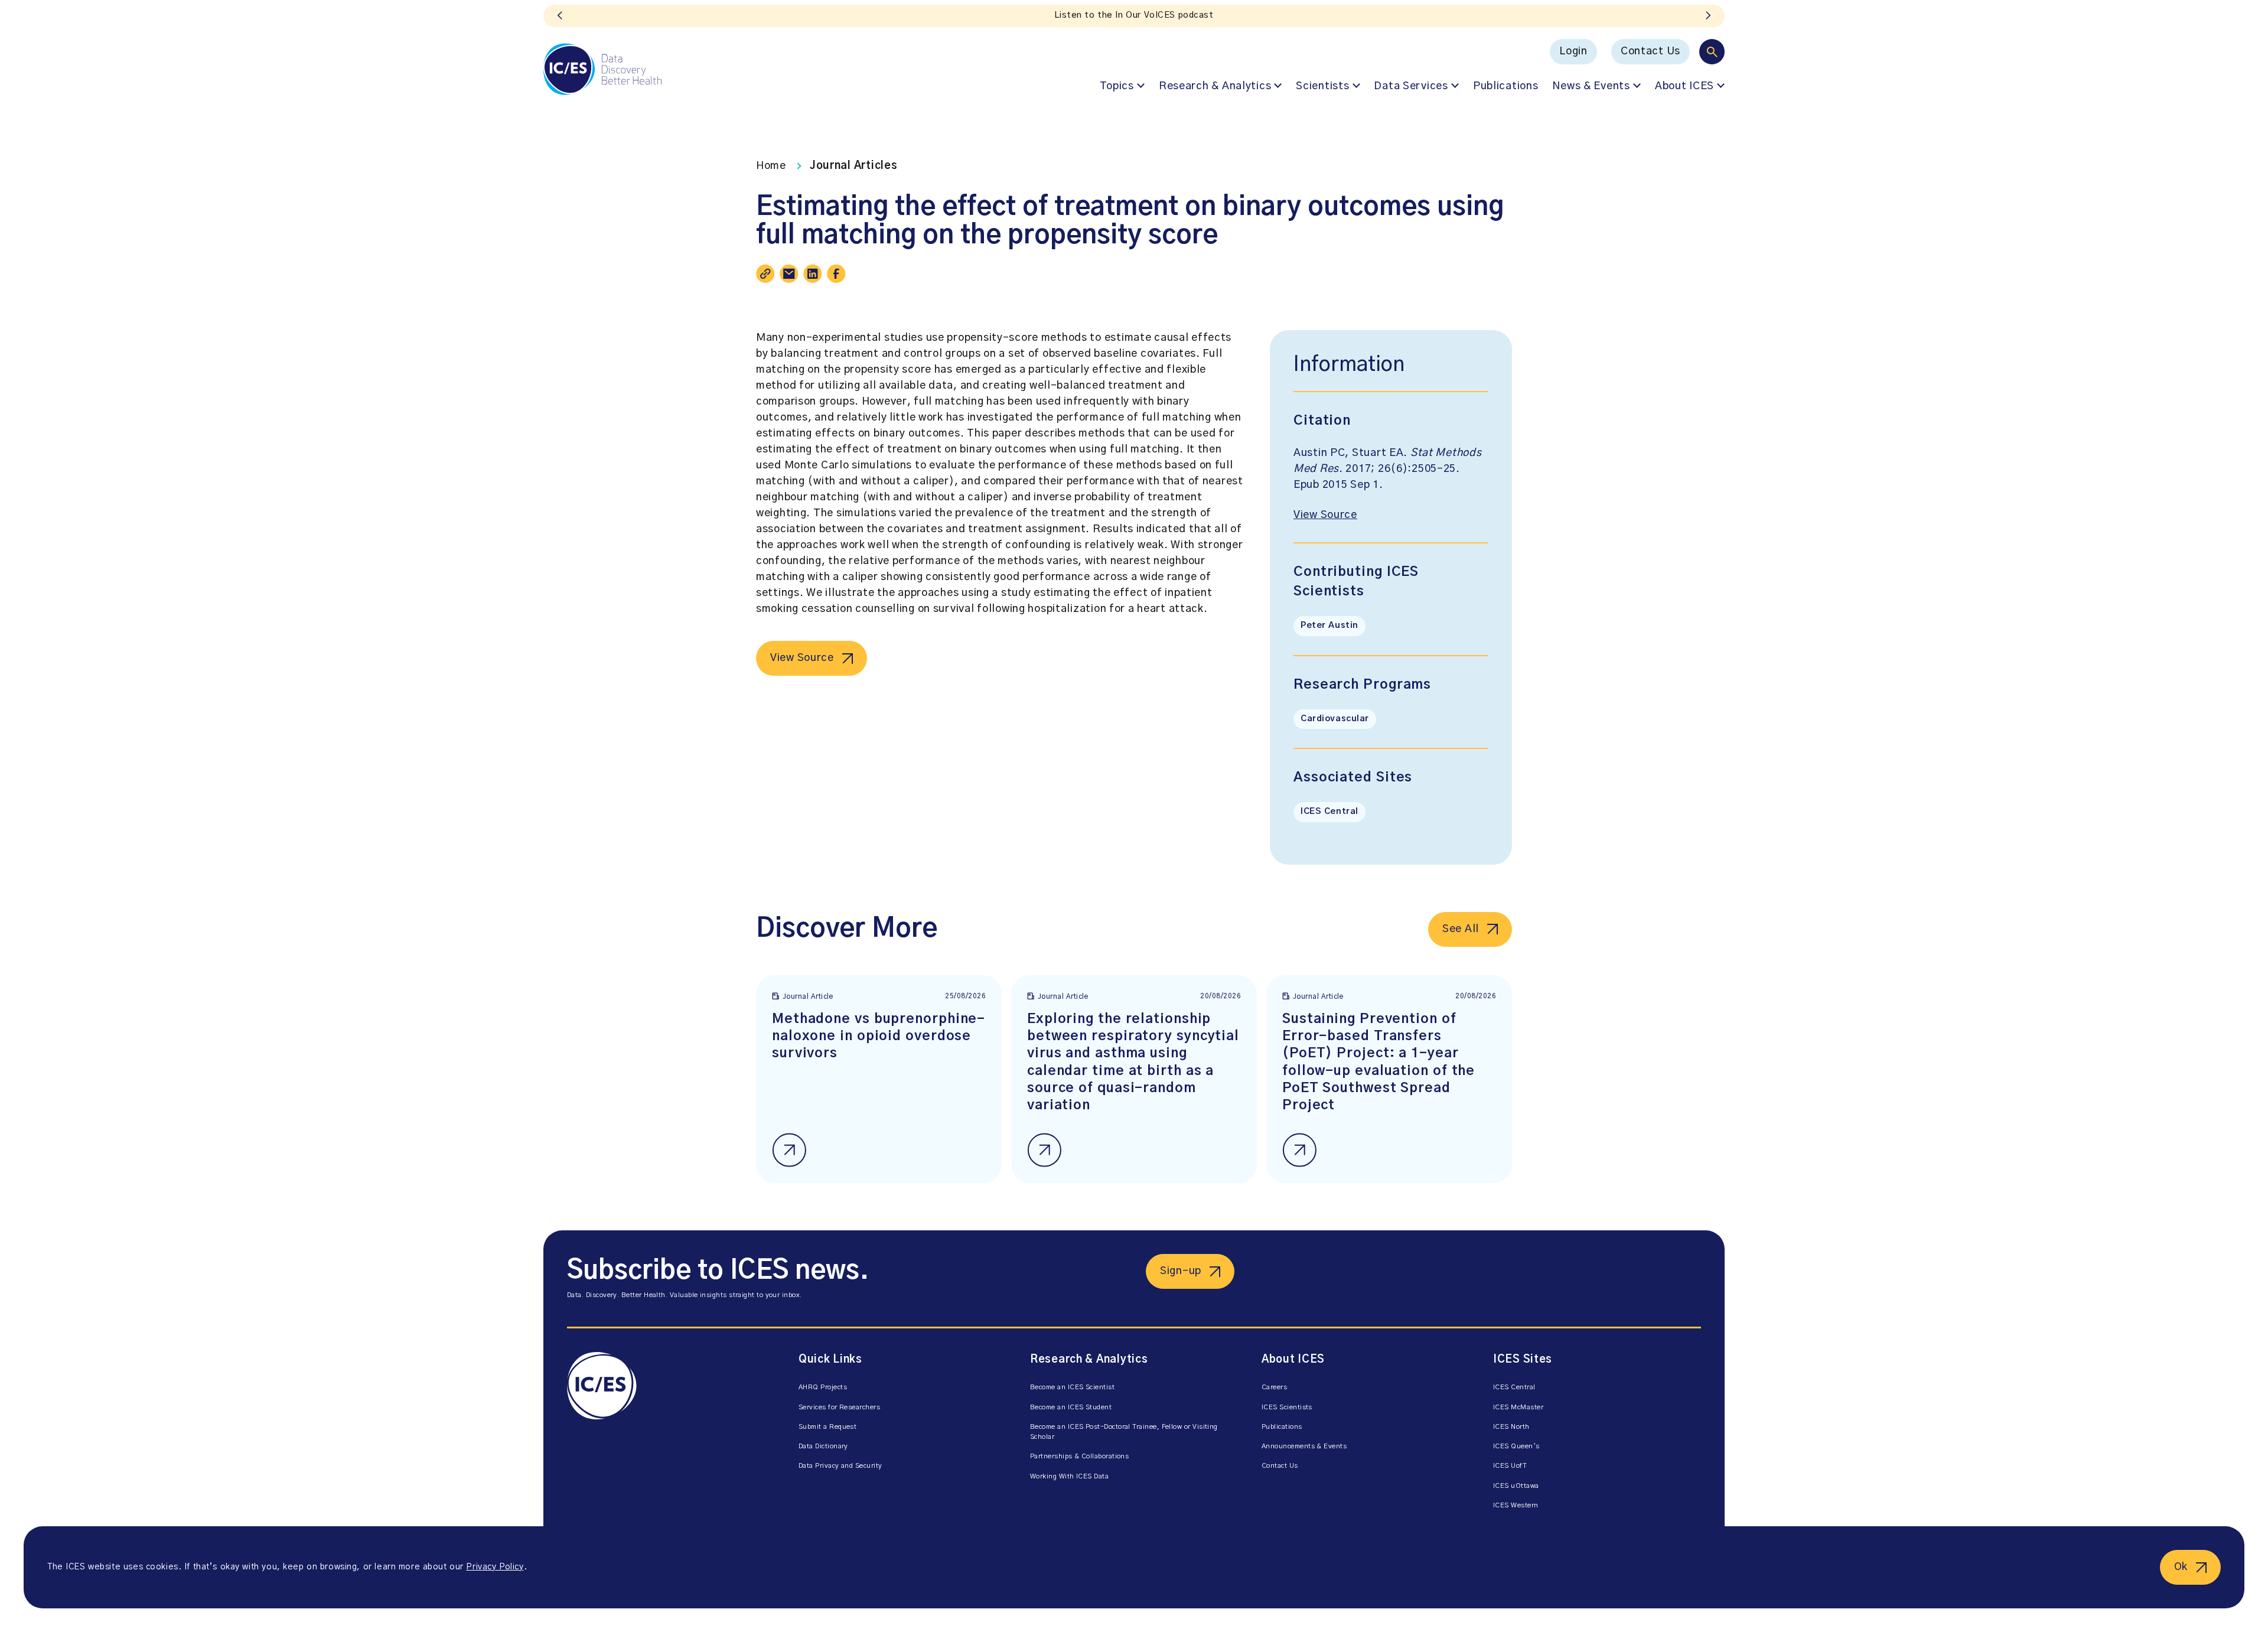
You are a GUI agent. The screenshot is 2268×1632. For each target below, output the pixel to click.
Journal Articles (854, 166)
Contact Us (1651, 51)
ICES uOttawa (1516, 1486)
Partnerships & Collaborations (1079, 1456)
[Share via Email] (789, 273)
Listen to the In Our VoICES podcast (1134, 15)
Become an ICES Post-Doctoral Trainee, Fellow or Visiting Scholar (1124, 1432)
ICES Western (1516, 1505)
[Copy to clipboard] (765, 273)
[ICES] (602, 69)
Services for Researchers (839, 1407)
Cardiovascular (1335, 719)
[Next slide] (1708, 16)
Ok (2181, 1567)
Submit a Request (827, 1427)
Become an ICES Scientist (1072, 1387)
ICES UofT (1510, 1466)
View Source (802, 658)
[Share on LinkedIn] (813, 273)
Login (1573, 51)
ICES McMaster (1518, 1407)
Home (771, 166)
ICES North (1511, 1427)
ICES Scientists (1287, 1407)
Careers (1274, 1387)
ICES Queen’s (1516, 1446)
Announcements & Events (1304, 1446)
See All (1461, 929)
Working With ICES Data (1069, 1476)
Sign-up (1181, 1271)
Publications (1506, 86)
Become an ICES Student (1071, 1407)
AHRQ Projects (823, 1387)
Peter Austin (1329, 626)
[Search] (1712, 52)
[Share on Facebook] (836, 273)
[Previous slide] (560, 16)
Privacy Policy (495, 1567)
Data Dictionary (823, 1446)
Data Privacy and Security (840, 1466)
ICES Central (1329, 812)
